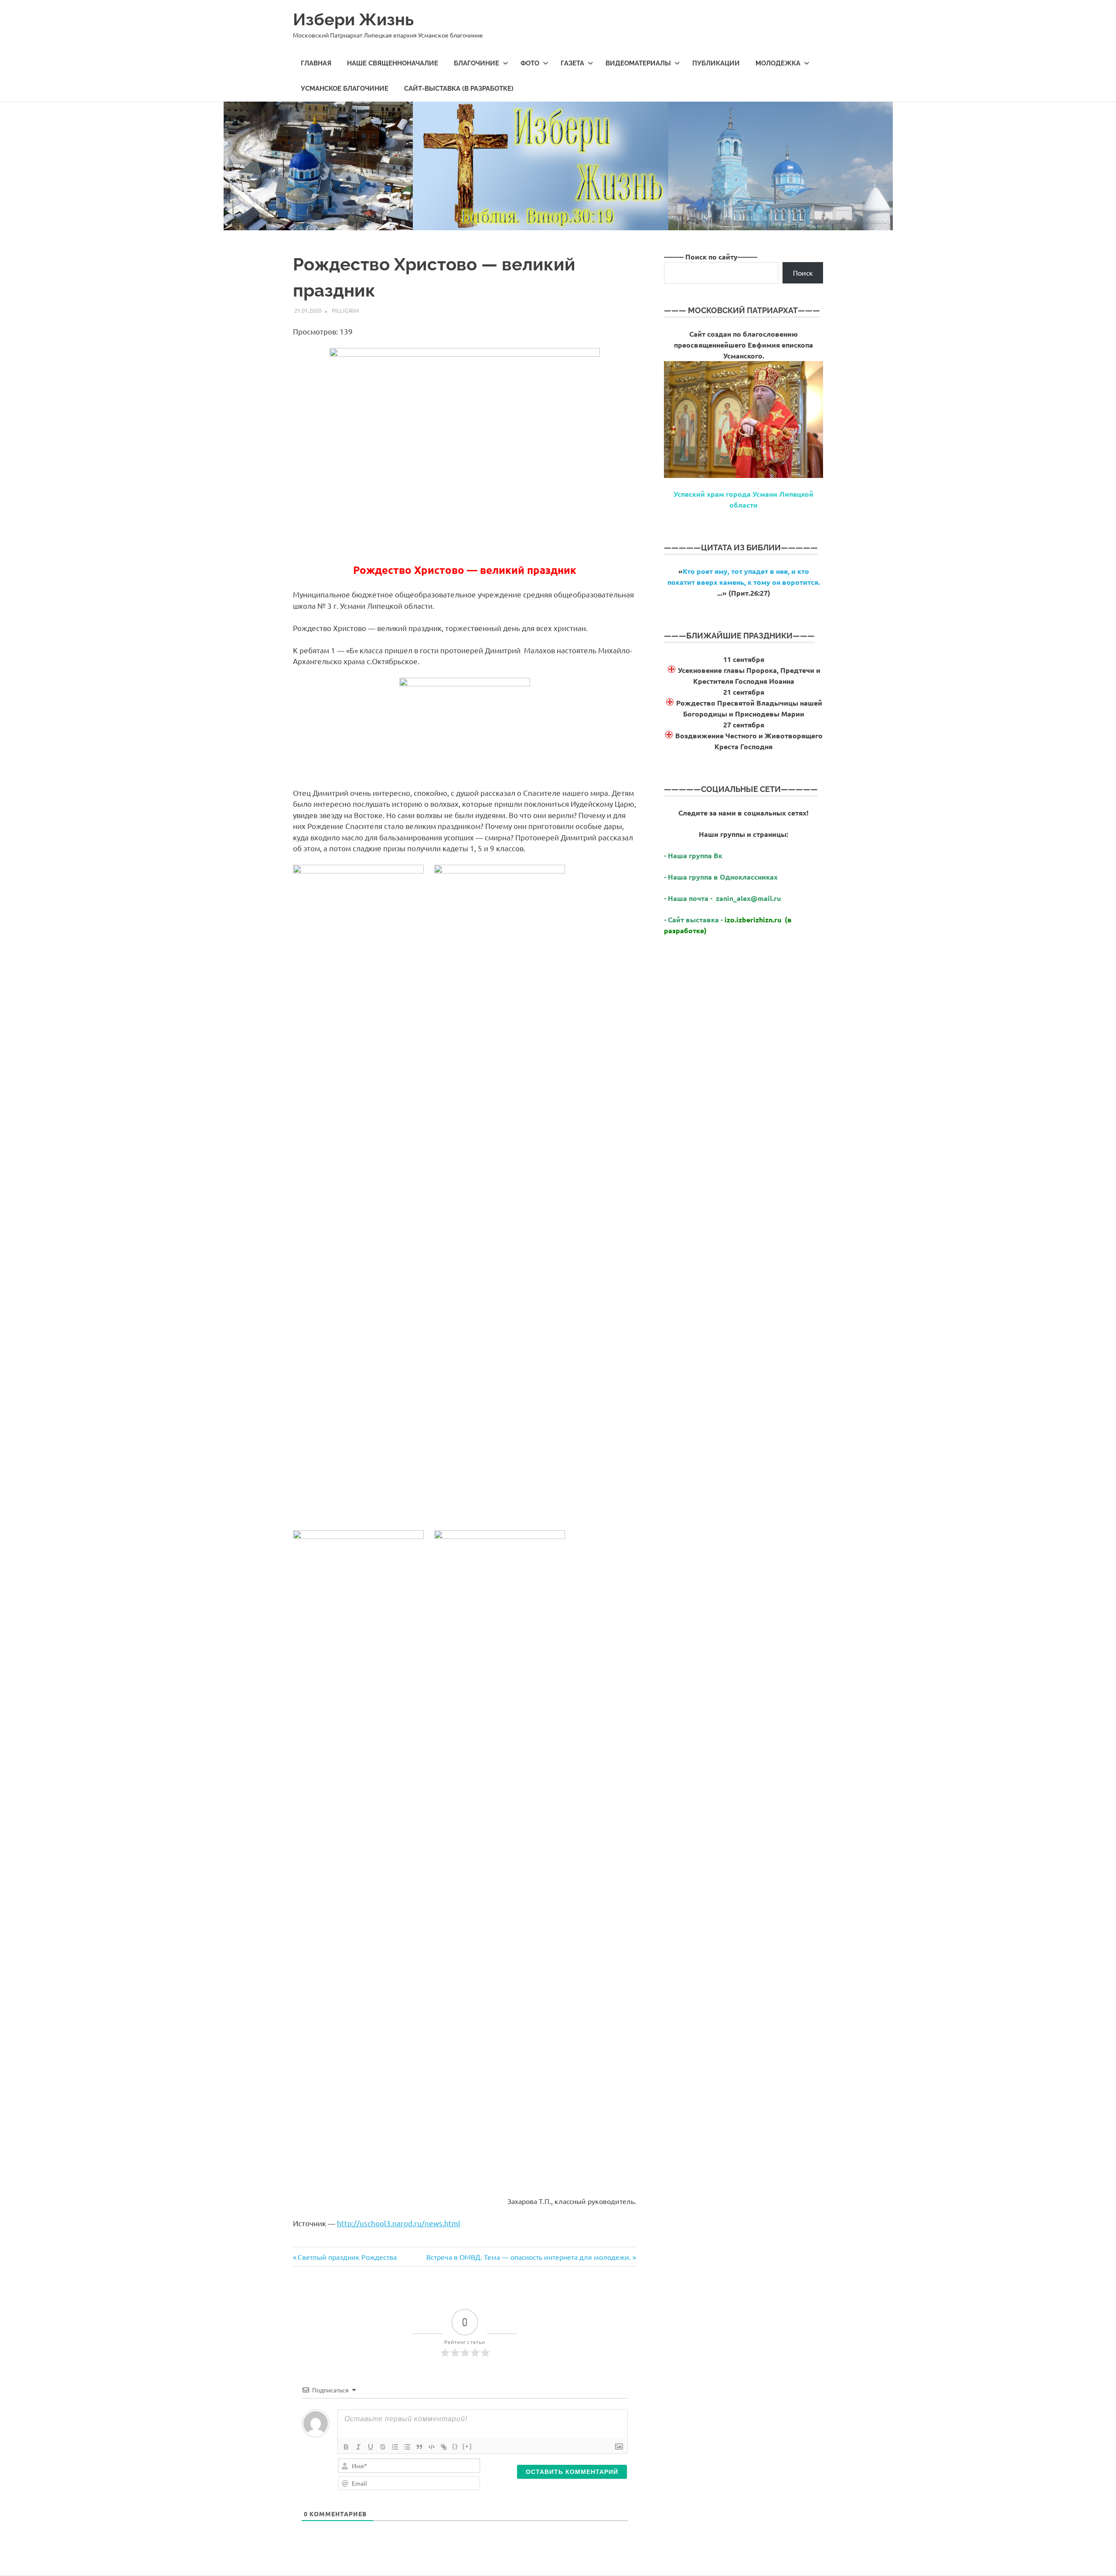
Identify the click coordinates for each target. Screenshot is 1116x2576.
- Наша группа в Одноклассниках (721, 877)
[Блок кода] (432, 2447)
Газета (572, 63)
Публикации (716, 63)
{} (455, 2446)
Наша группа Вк (696, 855)
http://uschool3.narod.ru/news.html (399, 2223)
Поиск (803, 273)
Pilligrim (345, 310)
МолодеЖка (778, 63)
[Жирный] (346, 2447)
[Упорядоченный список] (395, 2447)
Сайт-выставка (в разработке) (459, 89)
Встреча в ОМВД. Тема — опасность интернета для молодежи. (529, 2257)
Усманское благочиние (345, 89)
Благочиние (476, 63)
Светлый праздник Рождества (347, 2257)
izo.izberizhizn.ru (753, 920)
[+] (467, 2446)
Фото (530, 63)
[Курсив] (358, 2447)
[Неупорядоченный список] (407, 2447)
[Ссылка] (444, 2447)
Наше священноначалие (393, 63)
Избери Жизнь (353, 19)
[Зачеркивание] (383, 2447)
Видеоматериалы (638, 63)
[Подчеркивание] (371, 2447)
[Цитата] (419, 2447)
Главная (316, 63)
